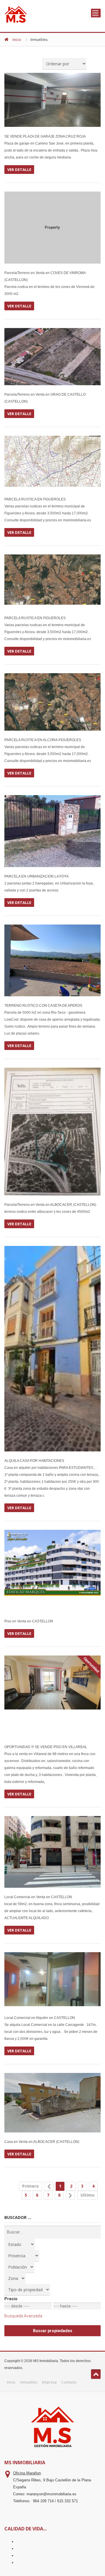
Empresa (49, 2382)
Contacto (69, 2382)
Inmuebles (29, 2382)
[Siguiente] (70, 2195)
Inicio (17, 40)
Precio (11, 2299)
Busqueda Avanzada (23, 2316)
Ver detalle (19, 170)
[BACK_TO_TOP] (96, 2374)
